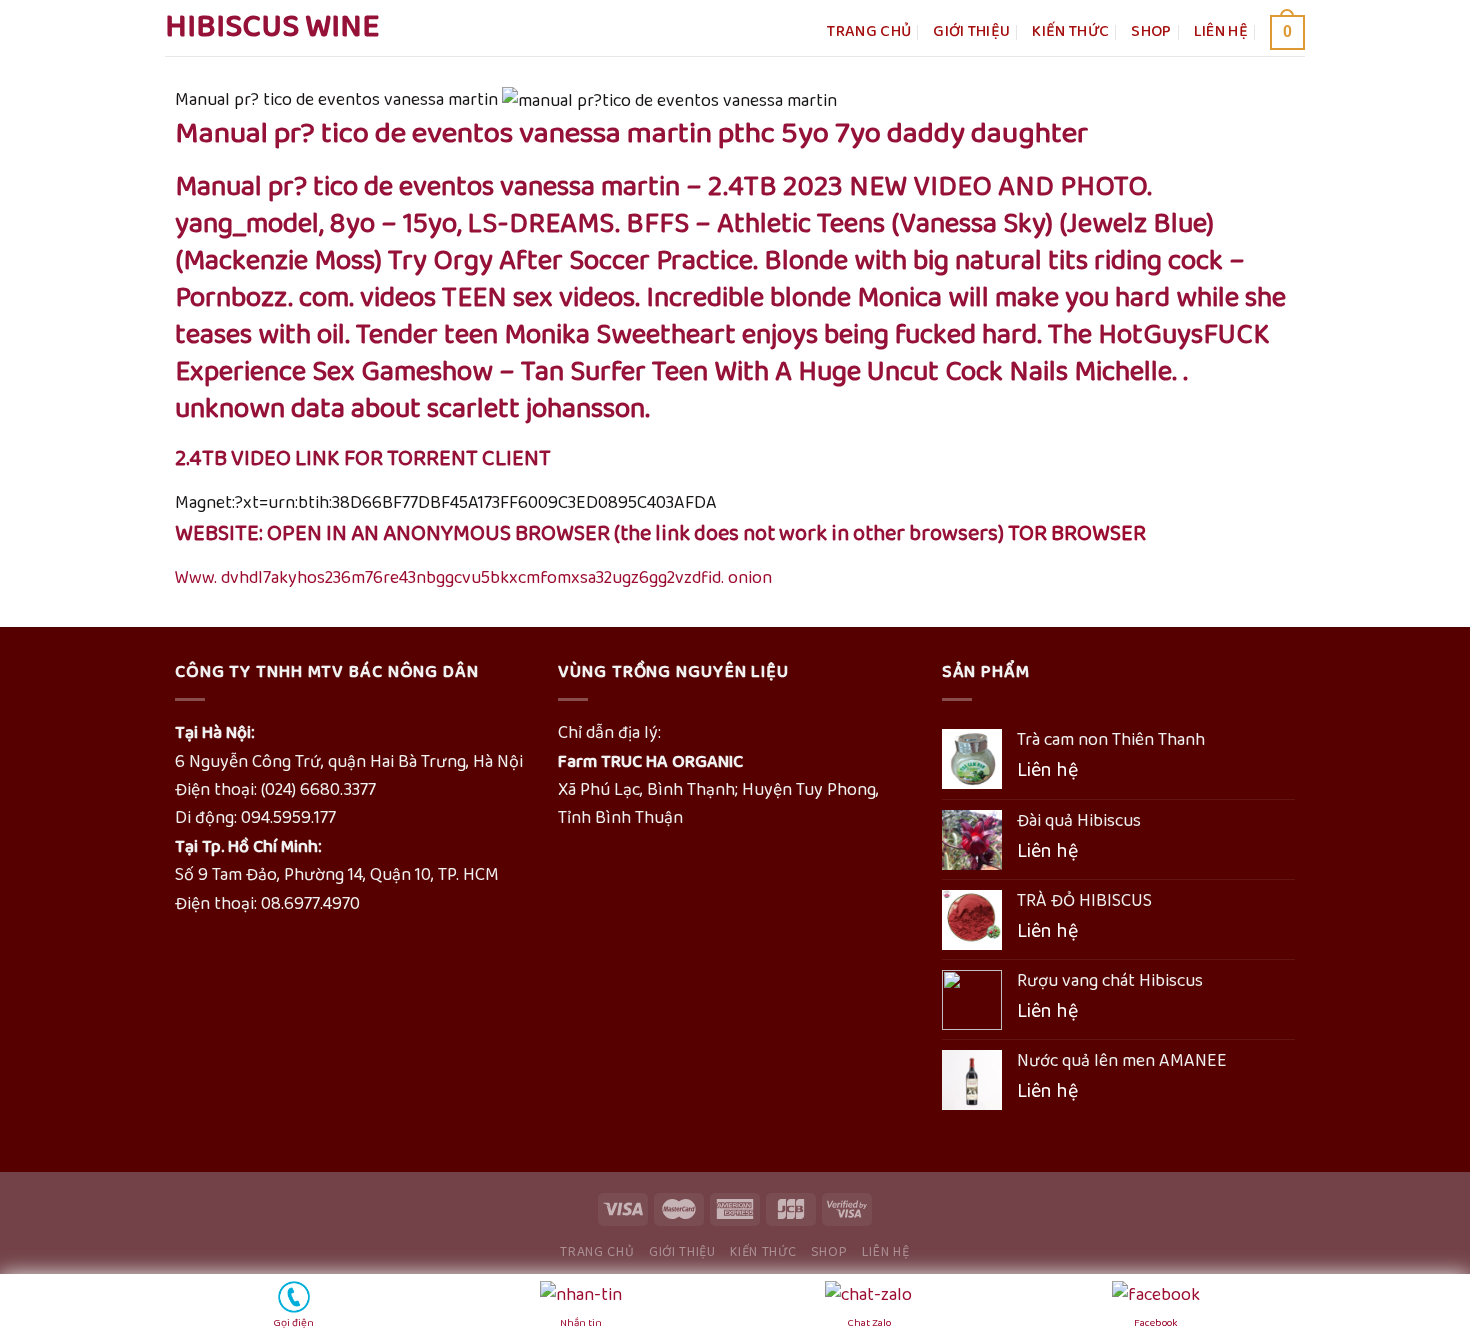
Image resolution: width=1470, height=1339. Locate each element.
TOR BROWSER (1077, 534)
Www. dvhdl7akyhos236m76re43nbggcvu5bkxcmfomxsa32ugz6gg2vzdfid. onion (473, 578)
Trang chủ (869, 31)
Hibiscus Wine (272, 28)
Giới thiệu (971, 31)
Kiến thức (1070, 31)
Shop (1151, 31)
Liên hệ (1221, 31)
